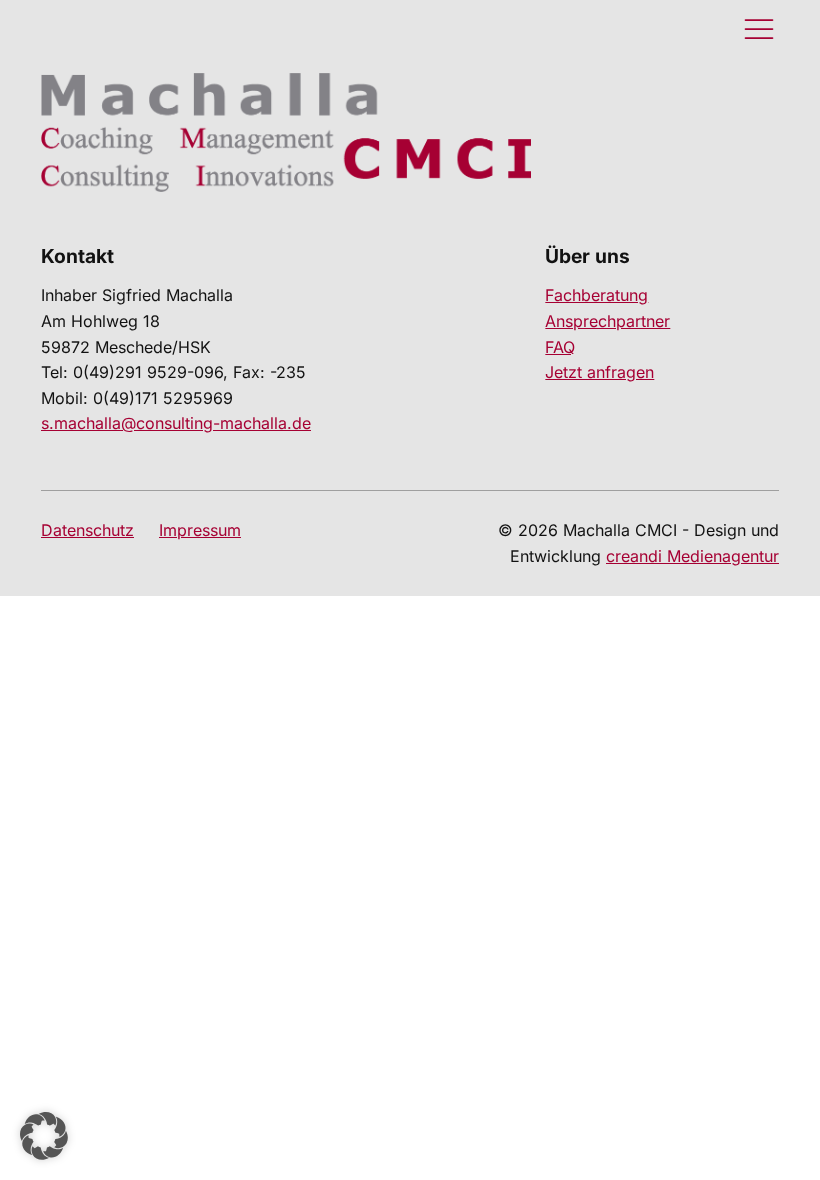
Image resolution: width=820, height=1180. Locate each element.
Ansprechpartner (607, 321)
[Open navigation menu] (759, 30)
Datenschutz (87, 530)
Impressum (200, 530)
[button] (44, 1136)
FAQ (560, 347)
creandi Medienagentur (692, 556)
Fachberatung (596, 295)
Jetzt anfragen (599, 372)
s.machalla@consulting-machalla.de (176, 423)
